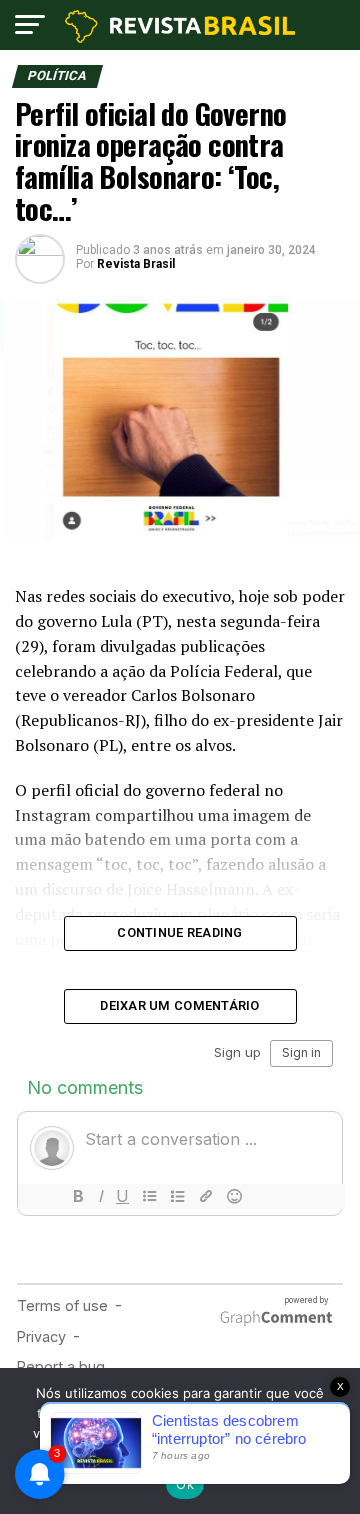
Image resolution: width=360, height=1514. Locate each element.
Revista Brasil (136, 264)
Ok (185, 1484)
